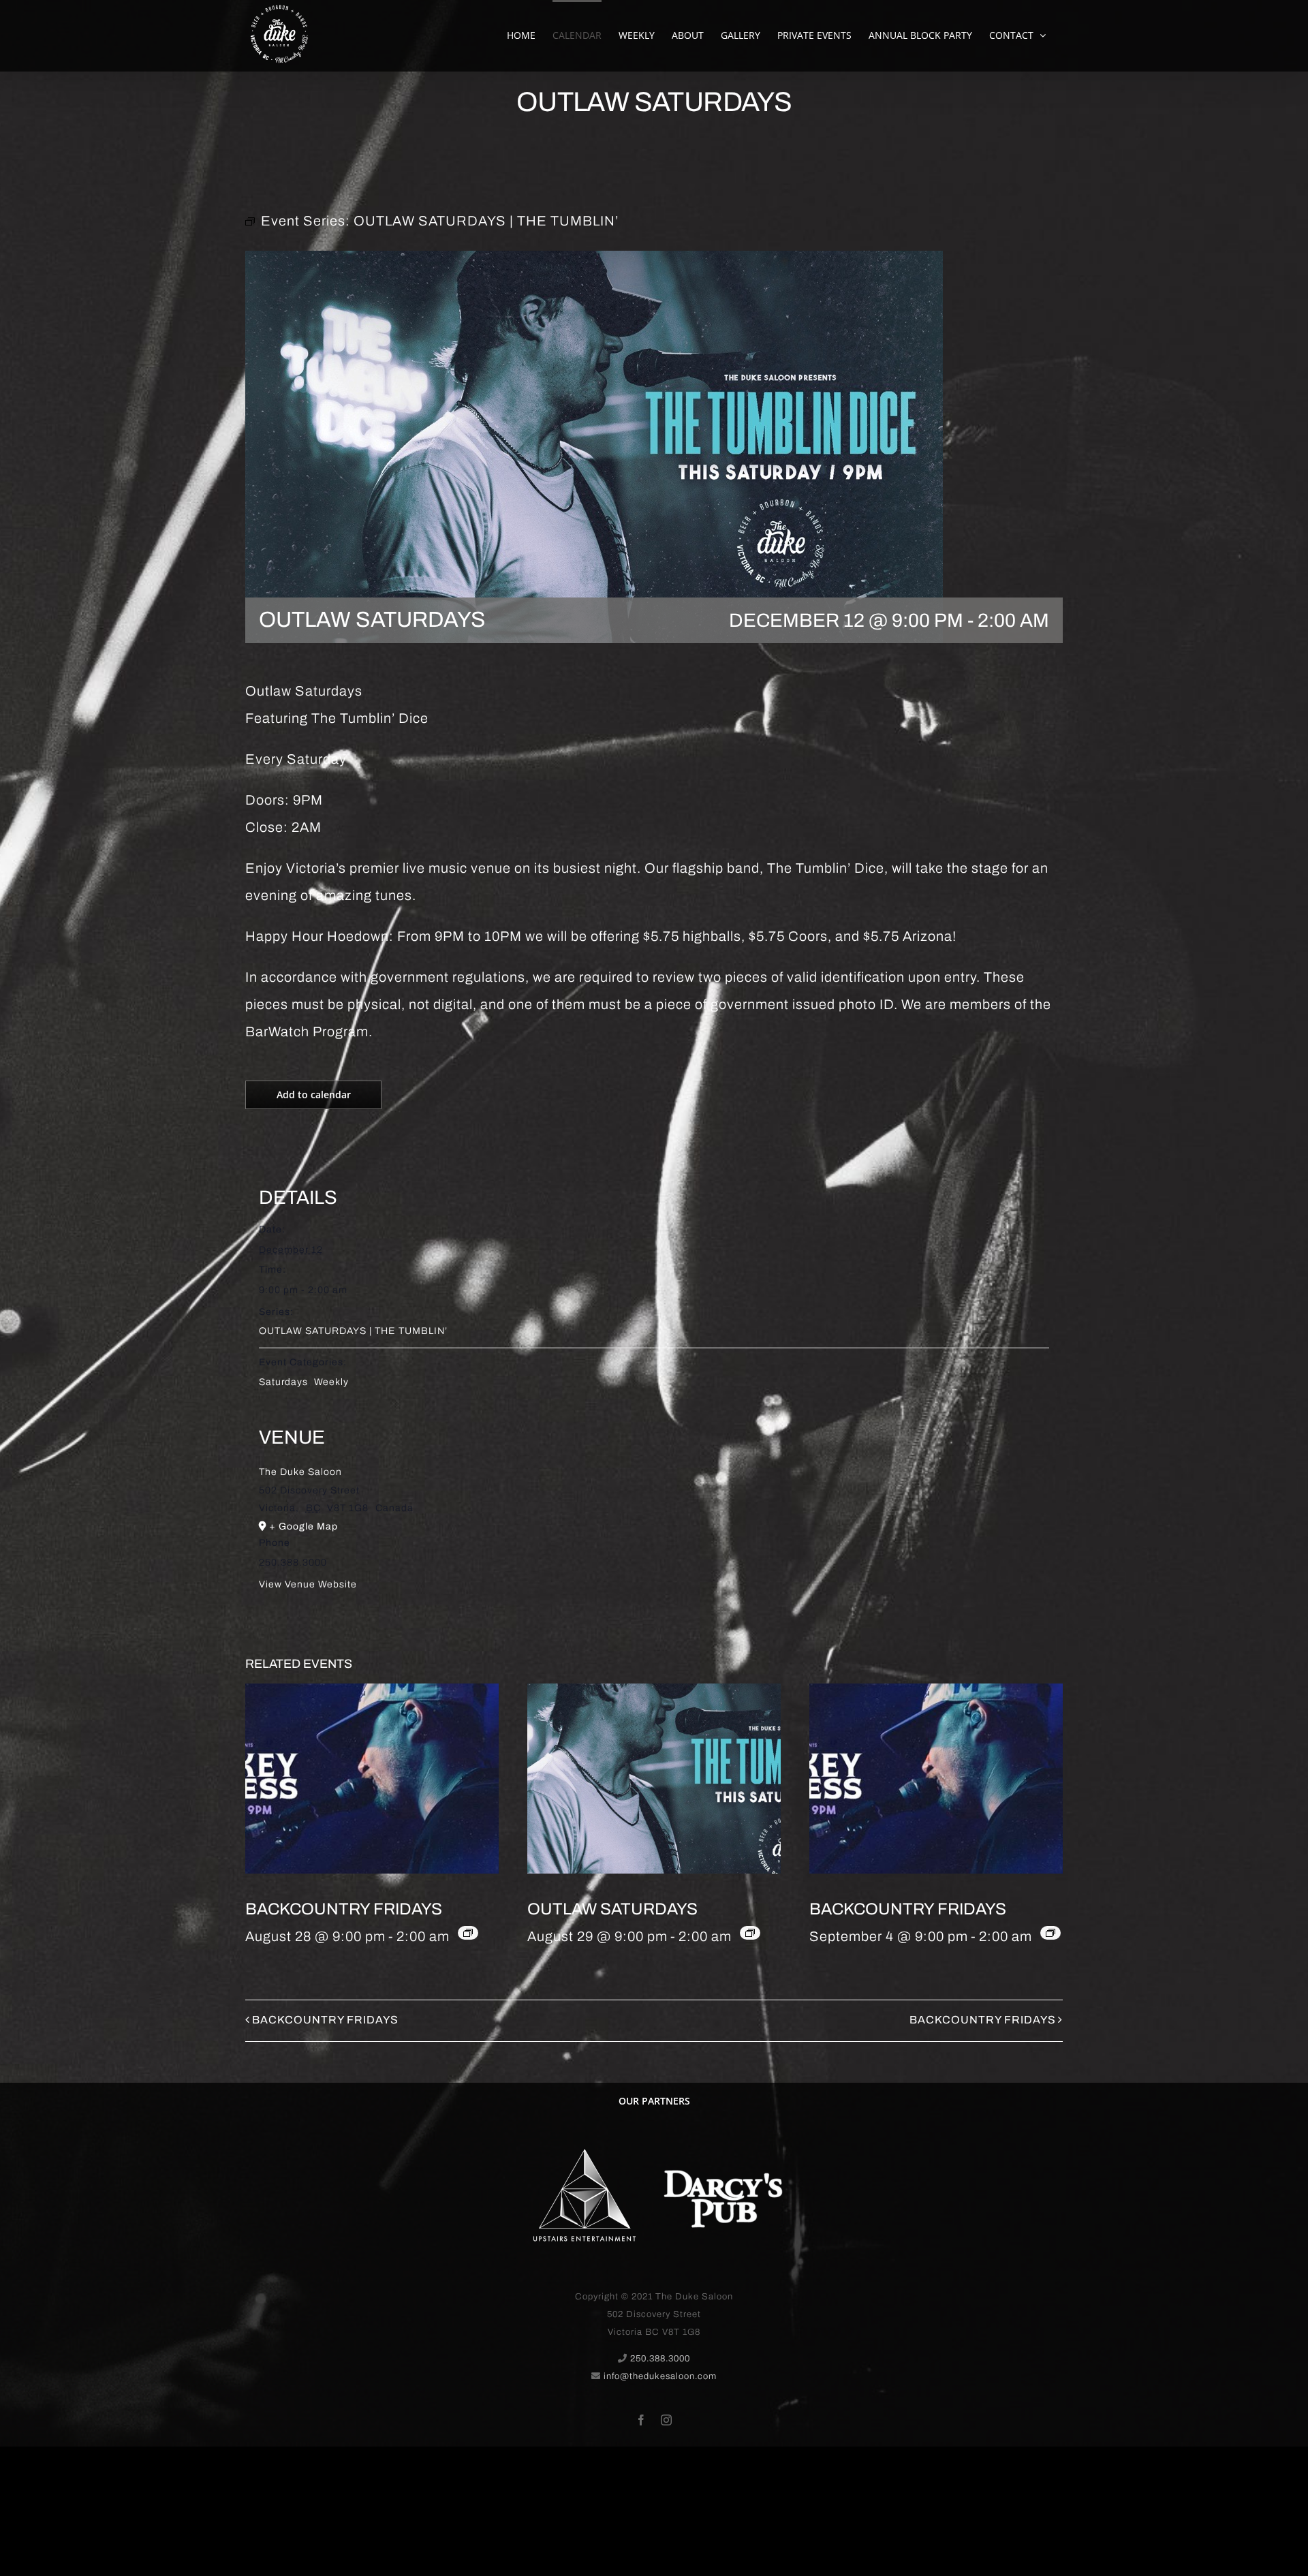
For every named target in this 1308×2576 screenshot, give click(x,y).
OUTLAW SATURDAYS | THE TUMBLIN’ (353, 1331)
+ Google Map (303, 1526)
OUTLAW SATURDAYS (612, 1909)
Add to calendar (314, 1095)
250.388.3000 (660, 2359)
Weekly (331, 1382)
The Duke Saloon (300, 1472)
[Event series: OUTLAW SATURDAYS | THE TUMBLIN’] (750, 1933)
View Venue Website (308, 1584)
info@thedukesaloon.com (660, 2376)
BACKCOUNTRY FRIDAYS (344, 1909)
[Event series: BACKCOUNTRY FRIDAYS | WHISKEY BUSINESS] (468, 1933)
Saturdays (283, 1382)
